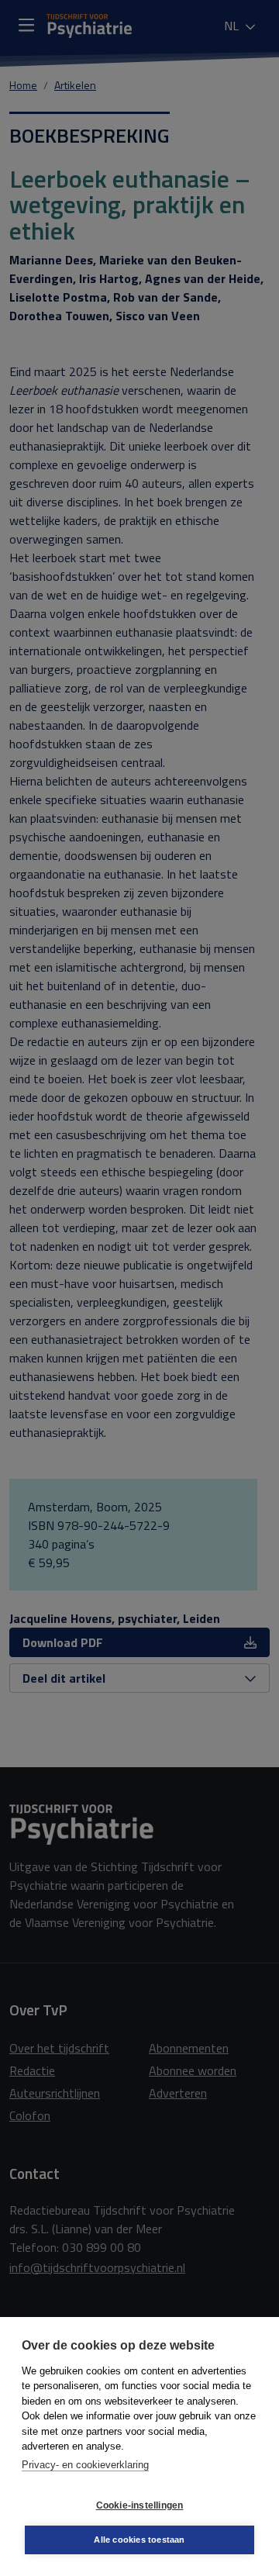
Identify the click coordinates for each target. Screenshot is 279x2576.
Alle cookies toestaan (139, 2540)
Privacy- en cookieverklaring (85, 2465)
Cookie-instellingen (140, 2505)
